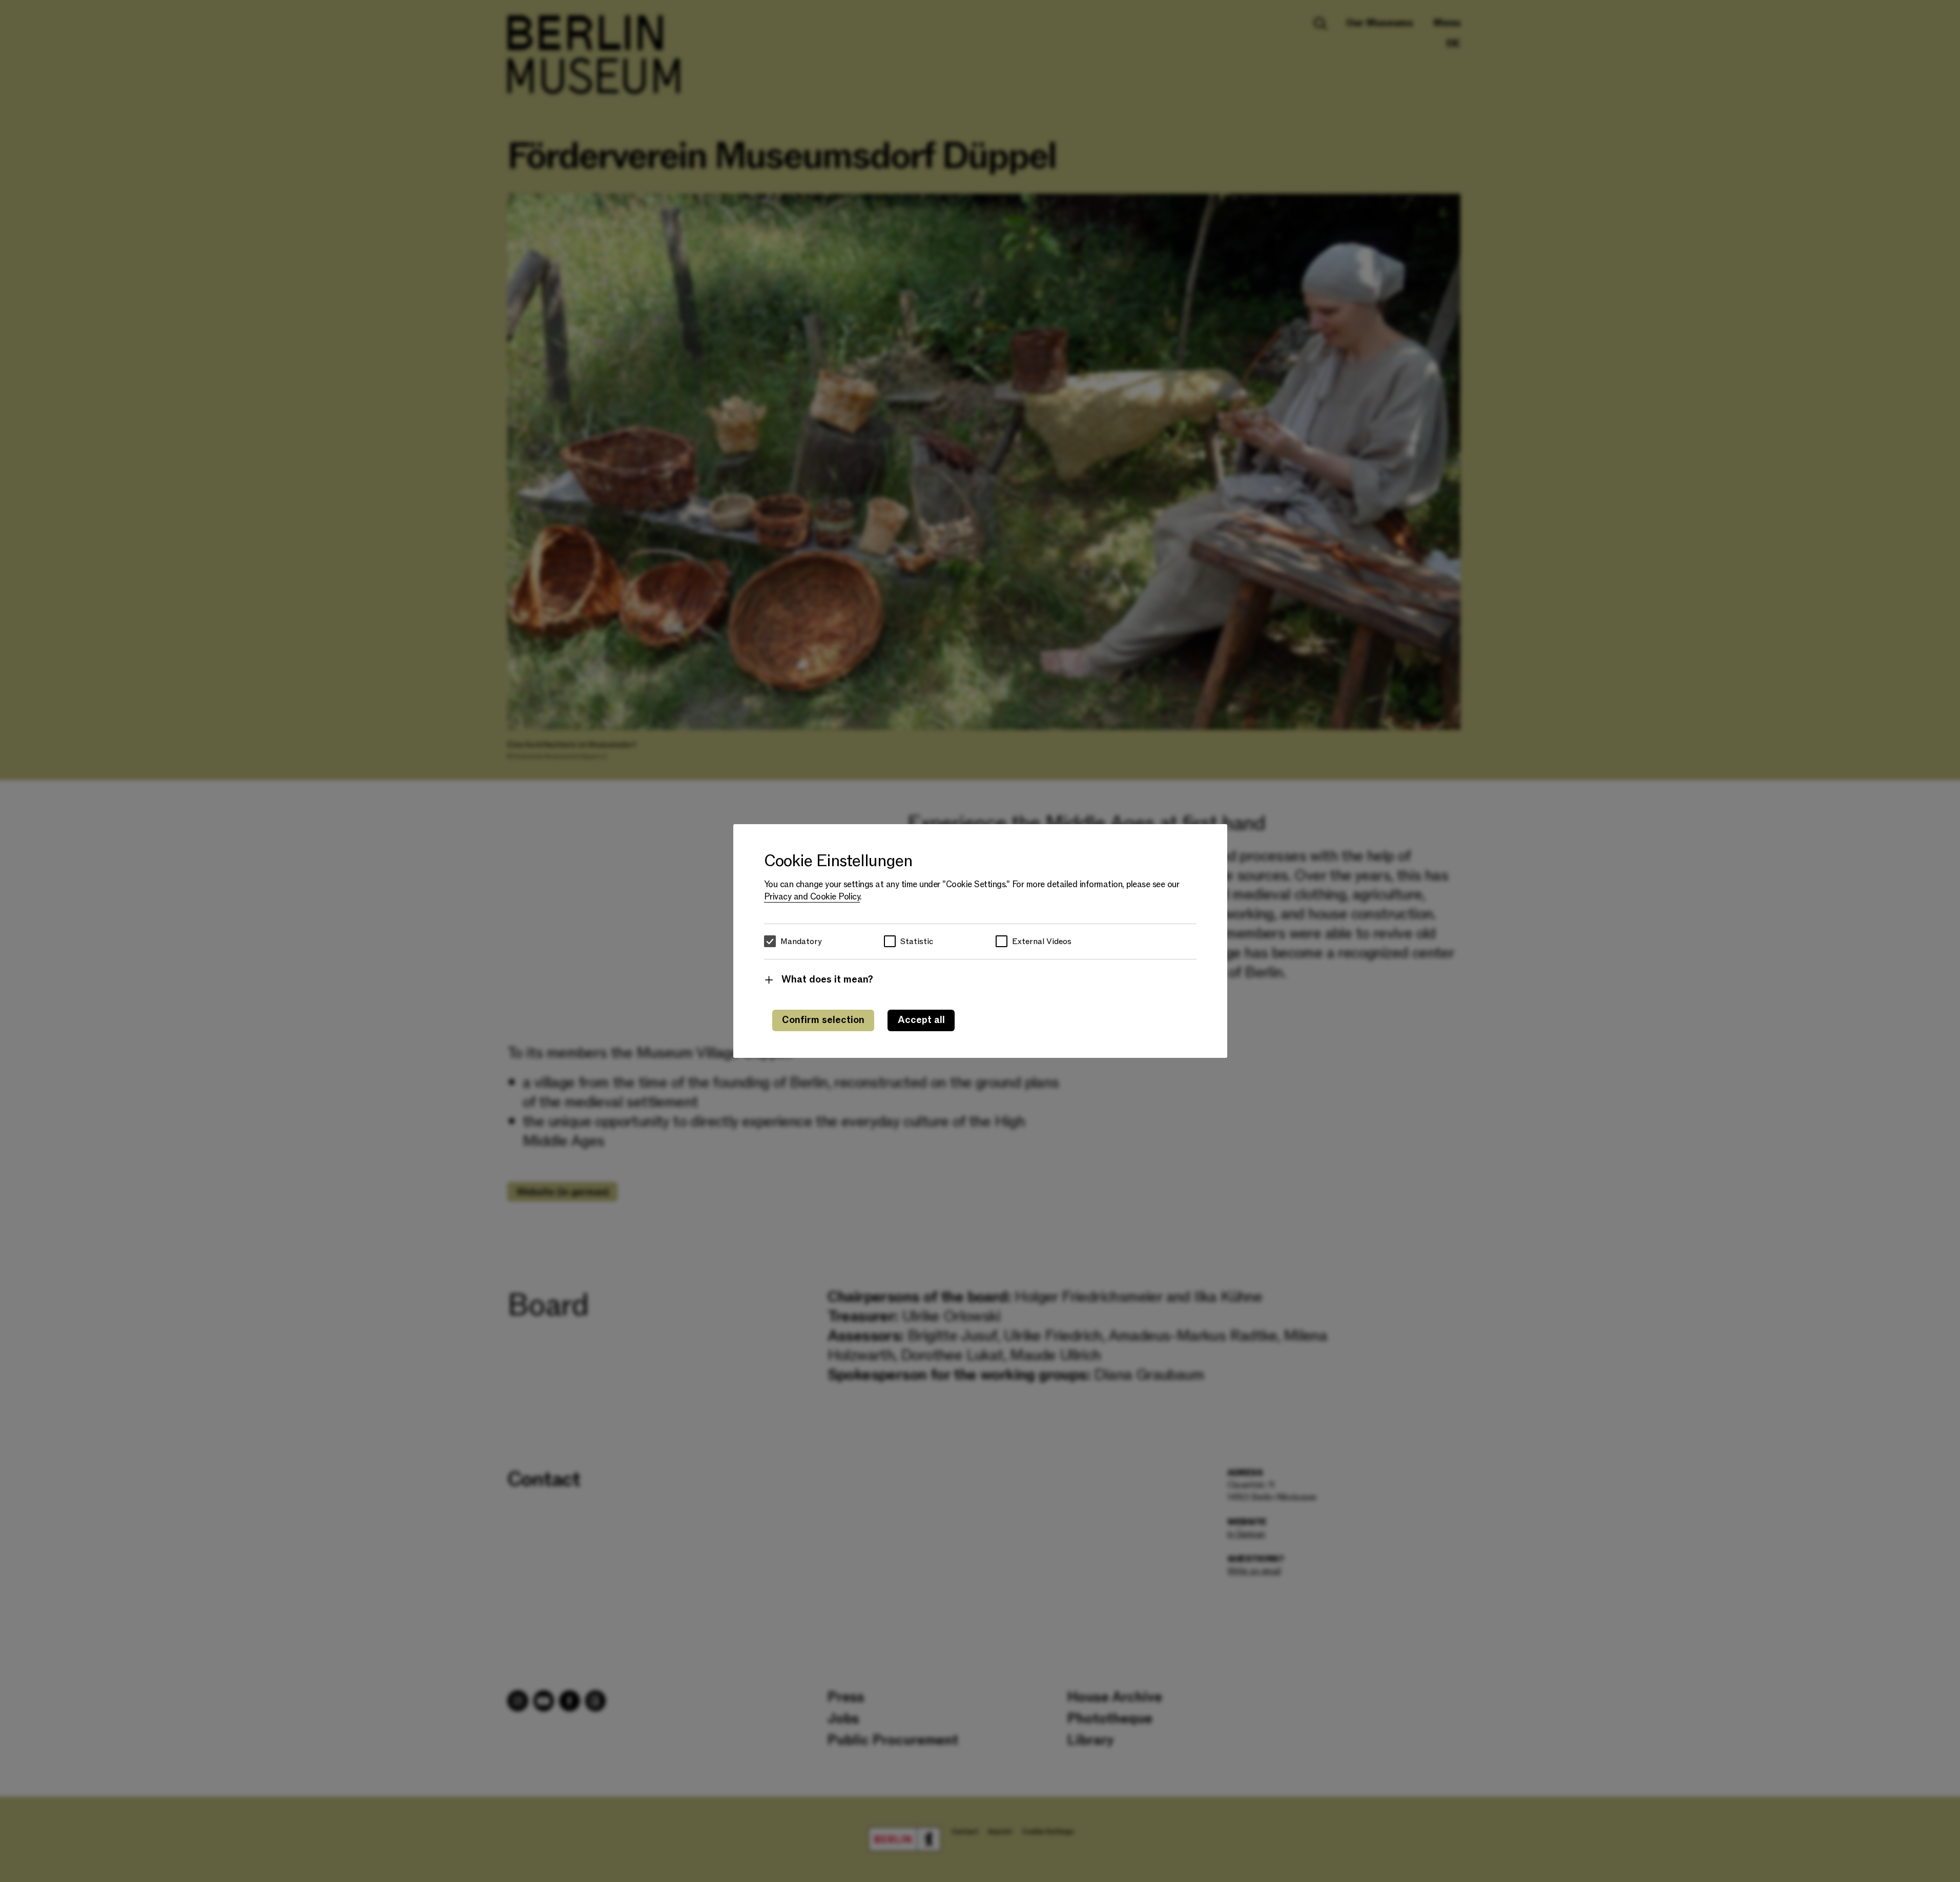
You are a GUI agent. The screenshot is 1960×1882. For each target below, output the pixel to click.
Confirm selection (823, 1020)
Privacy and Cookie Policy (812, 897)
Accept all (921, 1020)
